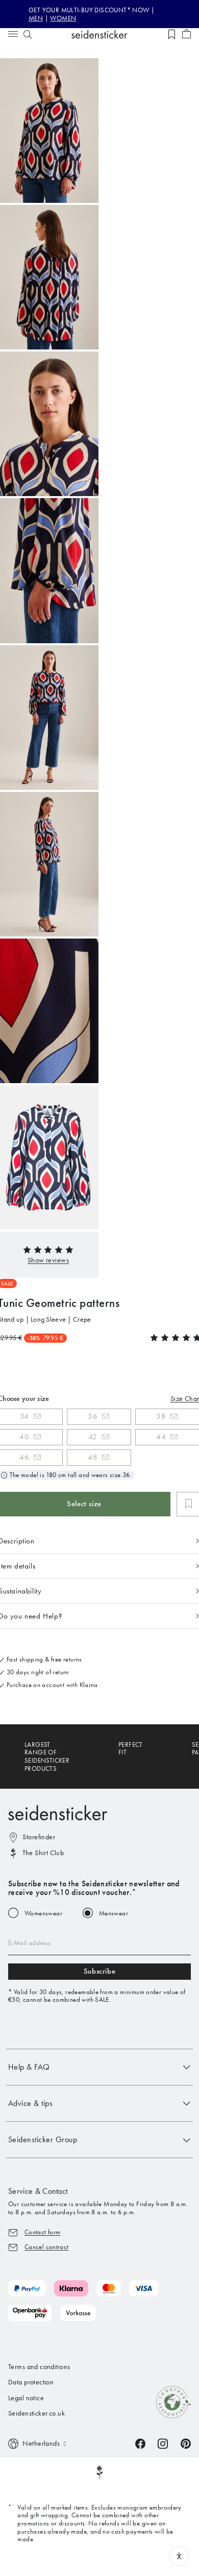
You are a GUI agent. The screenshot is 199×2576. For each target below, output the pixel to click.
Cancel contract (47, 2247)
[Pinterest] (186, 2443)
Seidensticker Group (43, 2139)
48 (93, 1457)
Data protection (31, 2382)
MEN (36, 18)
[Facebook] (140, 2443)
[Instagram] (163, 2443)
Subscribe (99, 1971)
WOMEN (63, 18)
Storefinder (39, 1837)
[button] (48, 1260)
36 (93, 1416)
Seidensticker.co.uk (36, 2413)
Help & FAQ (29, 2067)
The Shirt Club (43, 1853)
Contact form (43, 2232)
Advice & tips (30, 2103)
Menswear (114, 1913)
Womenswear (43, 1913)
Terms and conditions (39, 2367)
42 (93, 1437)
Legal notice (26, 2398)
